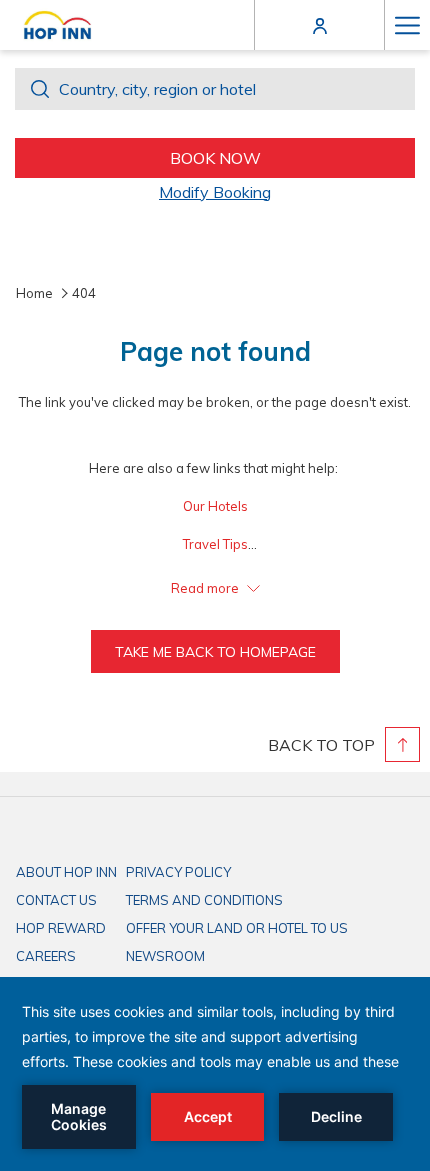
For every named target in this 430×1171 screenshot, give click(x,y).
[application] (215, 1074)
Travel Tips (215, 544)
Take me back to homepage (215, 652)
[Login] (320, 24)
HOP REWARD (61, 928)
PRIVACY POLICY (178, 872)
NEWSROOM (165, 956)
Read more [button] (206, 588)
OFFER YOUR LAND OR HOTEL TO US (237, 928)
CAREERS (46, 956)
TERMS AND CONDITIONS (204, 900)
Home (34, 293)
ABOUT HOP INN (66, 872)
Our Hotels (215, 506)
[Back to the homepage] (57, 25)
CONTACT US (56, 900)
